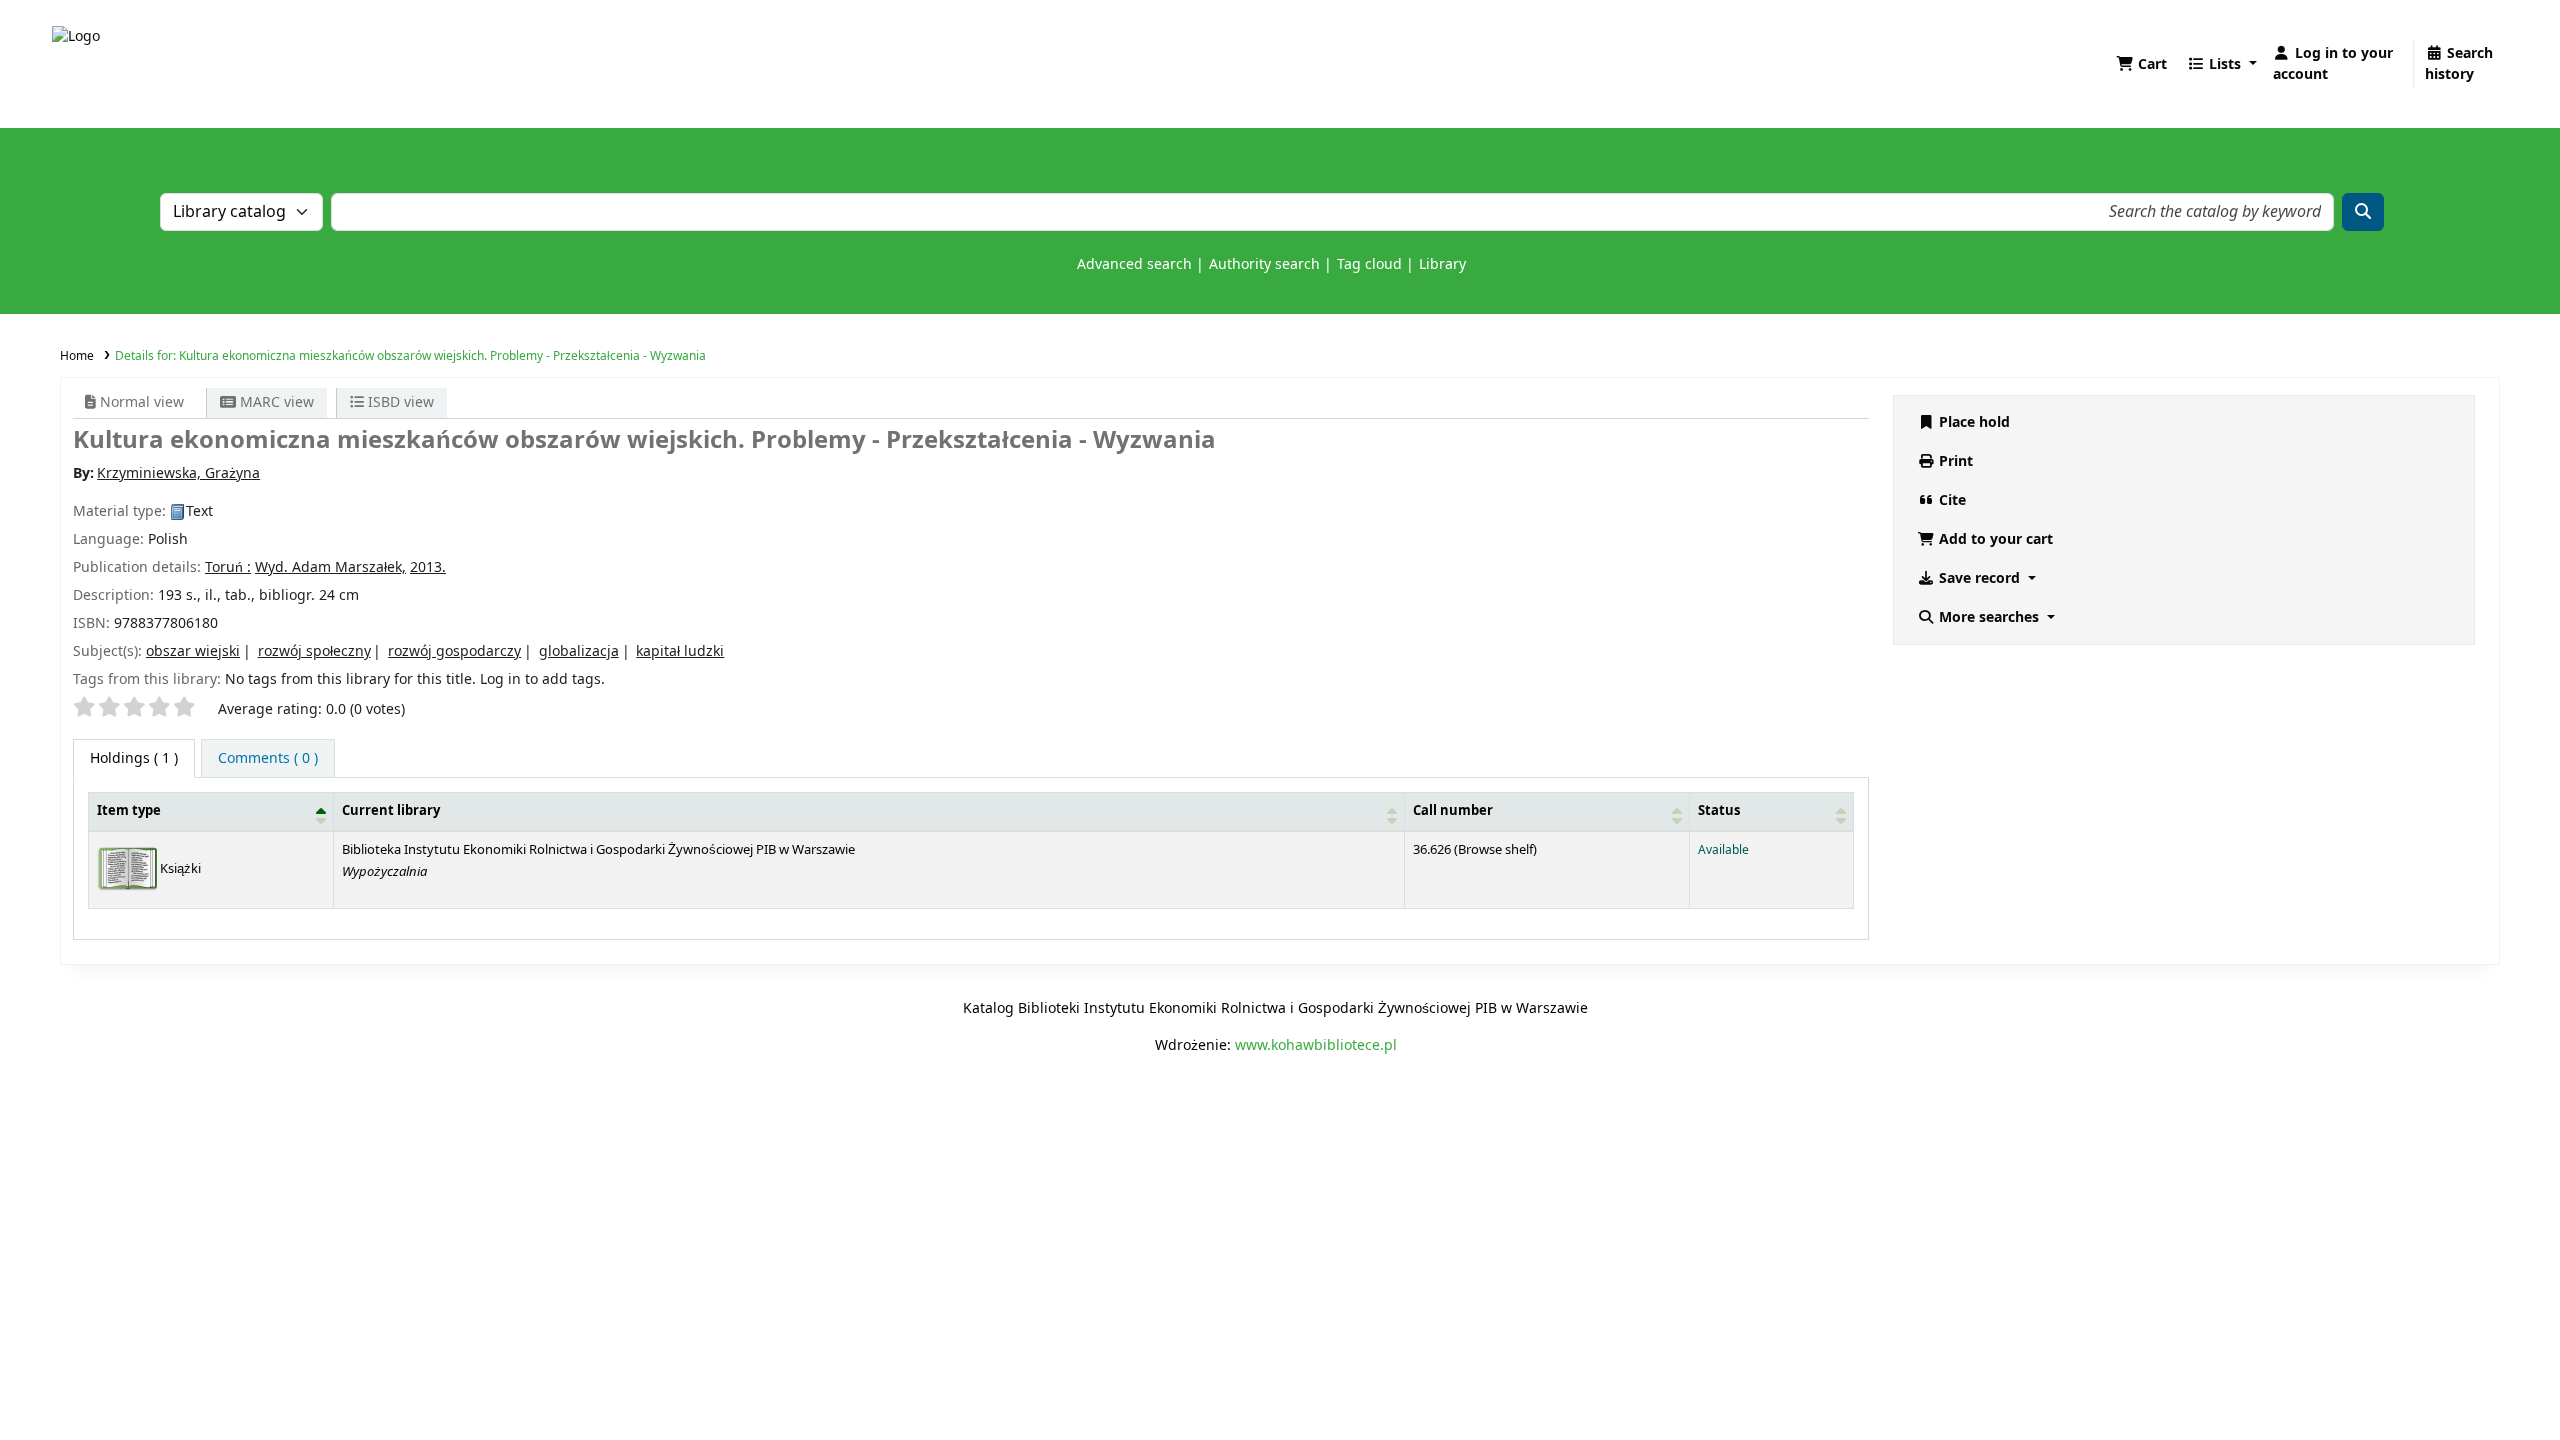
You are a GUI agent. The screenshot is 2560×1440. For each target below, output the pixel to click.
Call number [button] (1453, 811)
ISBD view (399, 402)
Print (1954, 461)
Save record (1979, 578)
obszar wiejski (193, 651)
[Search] (2363, 212)
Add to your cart (1994, 539)
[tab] (268, 758)
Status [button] (1719, 811)
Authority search (1264, 264)
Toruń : (228, 567)
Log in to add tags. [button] (542, 679)
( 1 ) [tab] (134, 758)
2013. (428, 567)
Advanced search (1134, 264)
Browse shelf (1495, 850)
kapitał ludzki (680, 651)
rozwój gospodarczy (454, 651)
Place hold (1972, 422)
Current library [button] (391, 811)
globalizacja (579, 651)
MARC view (275, 402)
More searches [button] (1989, 617)
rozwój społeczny (314, 651)
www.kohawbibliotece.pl (1316, 1045)
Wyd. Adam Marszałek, (330, 567)
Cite (1950, 500)
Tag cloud (1369, 264)
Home (77, 356)
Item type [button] (129, 811)
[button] (2141, 64)
